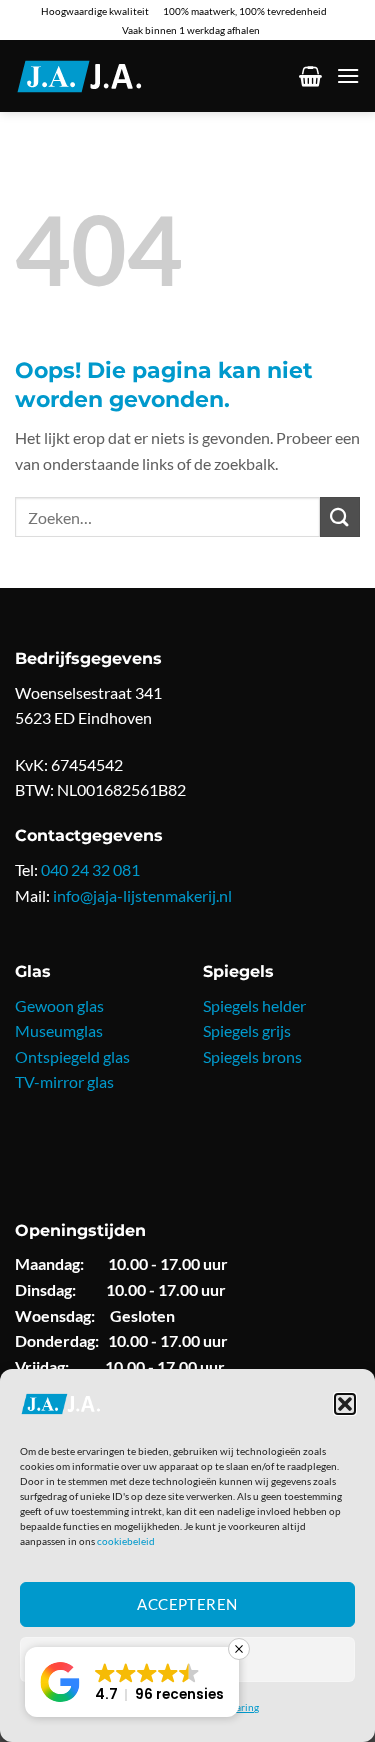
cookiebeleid (126, 1541)
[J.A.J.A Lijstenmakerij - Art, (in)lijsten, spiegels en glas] (104, 76)
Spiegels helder (254, 1005)
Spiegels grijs (247, 1030)
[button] (345, 1404)
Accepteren (187, 1604)
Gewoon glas (59, 1005)
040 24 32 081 (90, 869)
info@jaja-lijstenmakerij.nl (142, 895)
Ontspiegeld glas (72, 1056)
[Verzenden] (340, 516)
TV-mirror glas (64, 1081)
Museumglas (59, 1030)
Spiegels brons (252, 1056)
